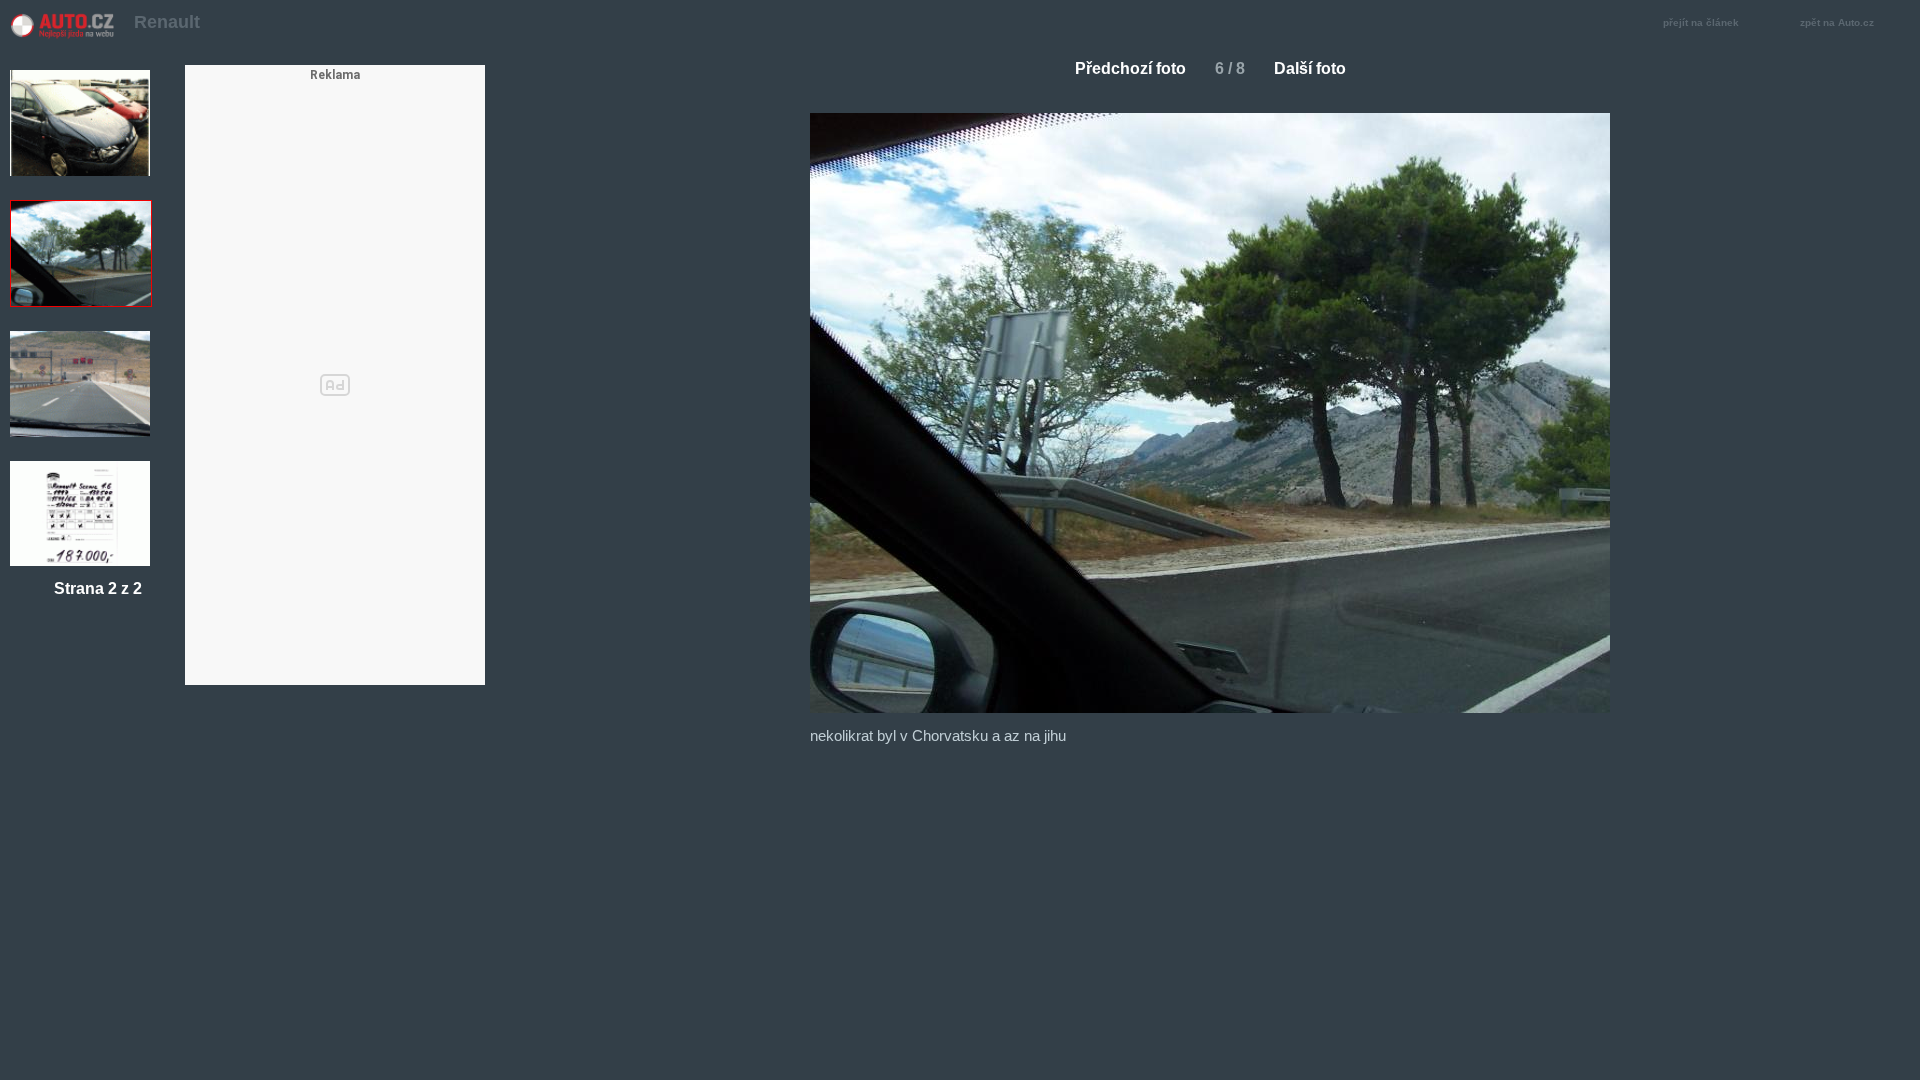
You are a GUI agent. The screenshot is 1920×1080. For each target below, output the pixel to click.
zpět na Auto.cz (1837, 22)
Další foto (1310, 68)
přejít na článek (1701, 22)
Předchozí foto (1130, 68)
